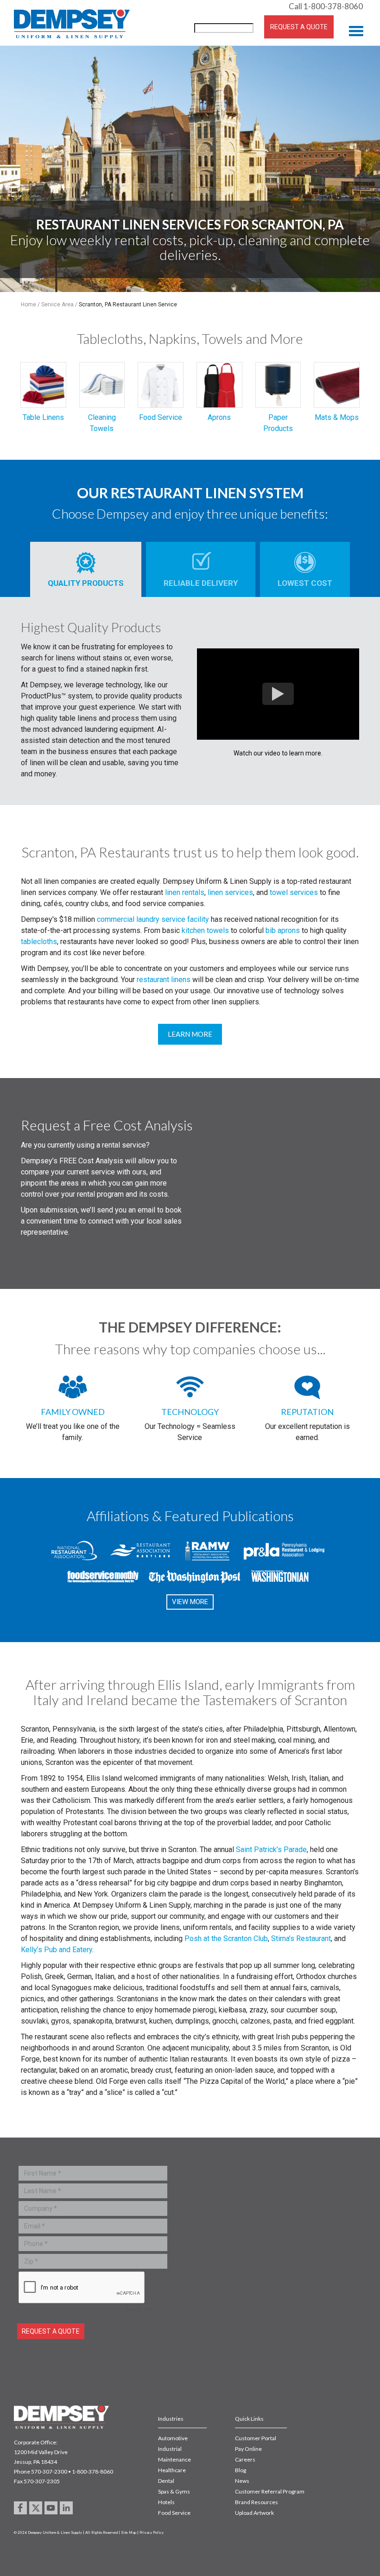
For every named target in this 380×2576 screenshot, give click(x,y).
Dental (166, 2481)
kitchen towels (205, 930)
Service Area (57, 305)
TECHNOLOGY (190, 1412)
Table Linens (43, 417)
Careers (245, 2459)
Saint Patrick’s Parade (271, 1850)
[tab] (86, 569)
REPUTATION (307, 1412)
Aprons (219, 417)
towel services (294, 892)
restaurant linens (164, 980)
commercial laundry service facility (153, 919)
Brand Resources (256, 2502)
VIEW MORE (190, 1602)
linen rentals (185, 892)
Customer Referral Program (270, 2491)
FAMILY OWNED (73, 1412)
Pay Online (248, 2449)
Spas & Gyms (174, 2491)
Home (28, 305)
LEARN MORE (190, 1034)
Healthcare (172, 2470)
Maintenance (174, 2459)
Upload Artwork (254, 2513)
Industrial (170, 2449)
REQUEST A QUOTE (299, 27)
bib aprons (283, 930)
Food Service (161, 417)
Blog (241, 2470)
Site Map (129, 2532)
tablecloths (39, 942)
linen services (230, 892)
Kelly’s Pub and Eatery (57, 1950)
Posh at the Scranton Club (226, 1938)
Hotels (166, 2502)
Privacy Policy (152, 2532)
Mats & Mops (337, 417)
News (242, 2481)
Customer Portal (256, 2438)
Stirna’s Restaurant (301, 1938)
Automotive (173, 2438)
